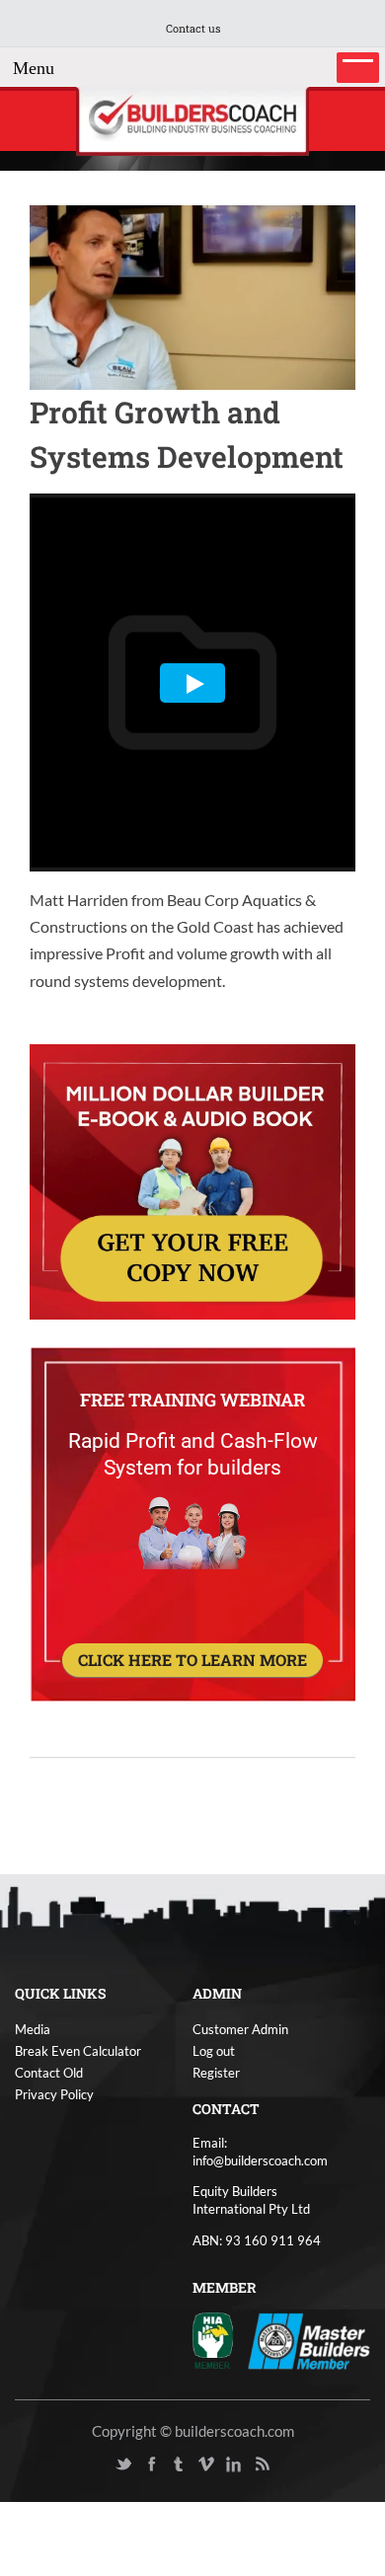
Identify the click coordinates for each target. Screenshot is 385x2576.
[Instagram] (289, 2464)
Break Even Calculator (78, 2051)
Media (33, 2029)
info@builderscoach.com (260, 2160)
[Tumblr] (179, 2464)
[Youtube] (96, 2464)
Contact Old (49, 2073)
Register (216, 2073)
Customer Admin (240, 2029)
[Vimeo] (206, 2464)
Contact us (193, 28)
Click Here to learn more (192, 1660)
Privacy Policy (54, 2094)
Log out (214, 2051)
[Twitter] (123, 2464)
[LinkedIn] (234, 2464)
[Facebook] (151, 2464)
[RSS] (262, 2464)
